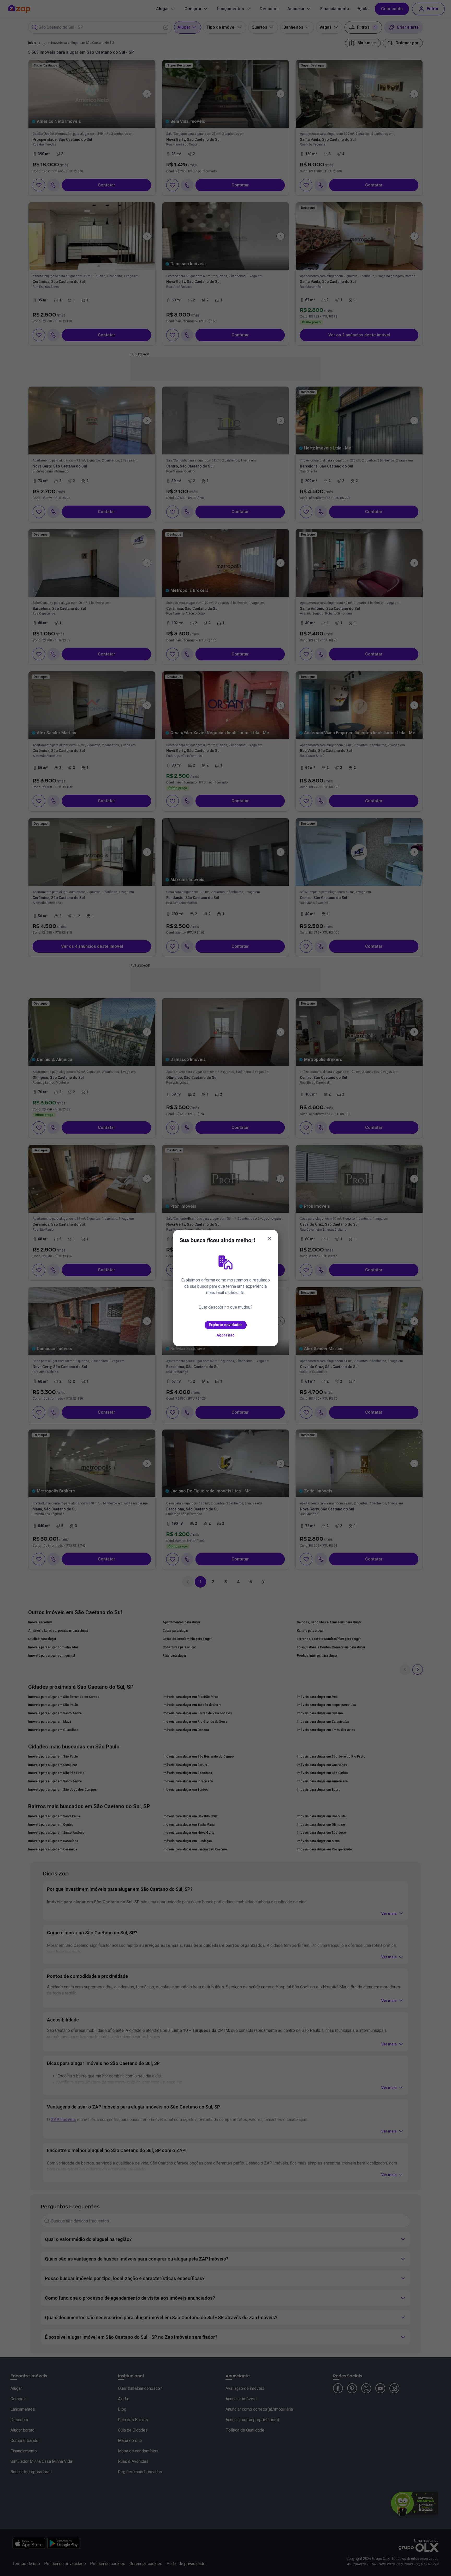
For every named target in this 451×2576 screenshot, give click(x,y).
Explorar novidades (226, 1325)
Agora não (226, 1335)
